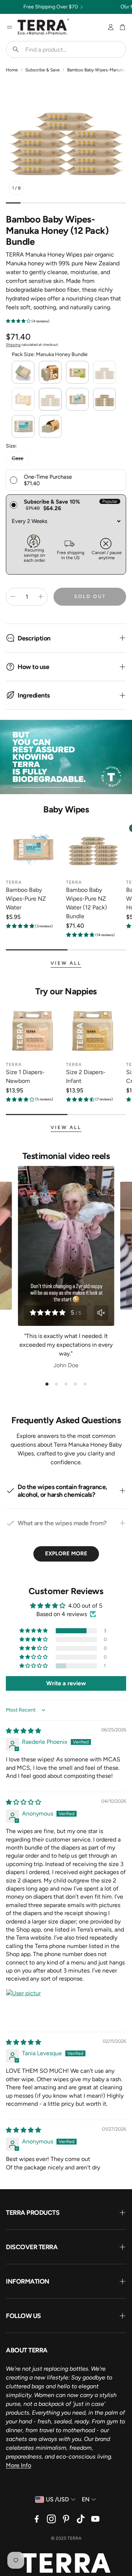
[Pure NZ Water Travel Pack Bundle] (50, 426)
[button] (66, 49)
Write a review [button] (66, 1683)
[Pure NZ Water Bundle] (104, 399)
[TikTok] (81, 2519)
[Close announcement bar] (125, 5)
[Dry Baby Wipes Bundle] (50, 372)
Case (18, 458)
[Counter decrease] (13, 597)
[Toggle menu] (10, 27)
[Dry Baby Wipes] (23, 372)
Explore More (66, 1554)
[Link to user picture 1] (23, 2007)
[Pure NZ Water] (77, 399)
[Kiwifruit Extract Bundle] (104, 372)
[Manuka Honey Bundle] (50, 399)
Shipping (13, 345)
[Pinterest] (66, 2519)
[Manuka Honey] (23, 399)
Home (12, 70)
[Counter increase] (41, 597)
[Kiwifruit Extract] (77, 372)
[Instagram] (51, 2519)
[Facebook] (37, 2519)
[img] (23, 1731)
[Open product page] (33, 848)
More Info (19, 2465)
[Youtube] (95, 2519)
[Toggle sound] (101, 1313)
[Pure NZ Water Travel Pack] (23, 426)
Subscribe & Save (43, 70)
